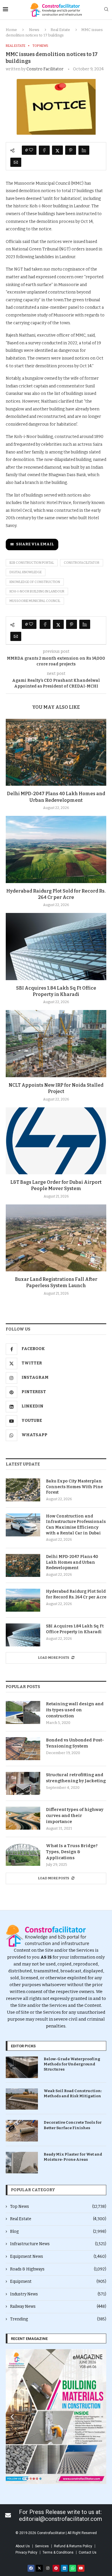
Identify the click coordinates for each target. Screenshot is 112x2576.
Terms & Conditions (58, 2552)
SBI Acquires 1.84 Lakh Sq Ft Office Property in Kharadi (75, 1629)
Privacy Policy (26, 2552)
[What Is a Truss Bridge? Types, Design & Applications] (23, 1854)
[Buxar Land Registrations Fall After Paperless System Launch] (56, 1238)
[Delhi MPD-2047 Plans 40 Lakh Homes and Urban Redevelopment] (56, 752)
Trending (58, 2319)
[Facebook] (31, 2568)
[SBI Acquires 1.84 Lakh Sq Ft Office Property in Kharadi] (56, 946)
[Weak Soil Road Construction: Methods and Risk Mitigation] (22, 2099)
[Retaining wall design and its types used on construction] (23, 1712)
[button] (12, 2416)
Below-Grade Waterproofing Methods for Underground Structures (72, 2064)
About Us (23, 2546)
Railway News (58, 2306)
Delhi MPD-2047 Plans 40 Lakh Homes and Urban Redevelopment (72, 1562)
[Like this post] (31, 150)
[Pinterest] (56, 2568)
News (34, 30)
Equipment (58, 2281)
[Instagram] (48, 2568)
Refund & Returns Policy (73, 2546)
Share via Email (35, 544)
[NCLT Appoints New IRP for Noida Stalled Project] (56, 1043)
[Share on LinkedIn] (84, 150)
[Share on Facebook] (44, 150)
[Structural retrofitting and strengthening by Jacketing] (23, 1783)
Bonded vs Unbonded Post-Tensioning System (75, 1743)
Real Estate (60, 30)
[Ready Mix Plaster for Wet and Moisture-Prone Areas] (22, 2163)
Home (11, 30)
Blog (58, 2232)
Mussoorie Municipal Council (35, 601)
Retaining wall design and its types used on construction (75, 1710)
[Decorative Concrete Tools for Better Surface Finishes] (22, 2131)
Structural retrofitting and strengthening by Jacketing (76, 1778)
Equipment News (58, 2257)
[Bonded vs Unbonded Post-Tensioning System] (23, 1749)
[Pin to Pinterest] (71, 150)
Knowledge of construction (35, 582)
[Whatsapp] (73, 2568)
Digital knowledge (26, 572)
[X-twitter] (39, 2568)
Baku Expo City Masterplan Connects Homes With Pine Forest (74, 1487)
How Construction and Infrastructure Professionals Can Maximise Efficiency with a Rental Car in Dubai (76, 1525)
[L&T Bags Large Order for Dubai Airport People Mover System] (56, 1141)
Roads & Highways (58, 2269)
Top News (58, 2207)
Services (42, 2546)
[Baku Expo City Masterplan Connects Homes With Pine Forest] (23, 1490)
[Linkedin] (64, 2568)
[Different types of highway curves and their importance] (23, 1818)
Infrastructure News (58, 2244)
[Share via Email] (16, 162)
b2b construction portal (32, 563)
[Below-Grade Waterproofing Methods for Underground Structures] (22, 2067)
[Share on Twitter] (57, 150)
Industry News (58, 2294)
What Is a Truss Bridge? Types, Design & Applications (72, 1852)
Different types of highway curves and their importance (75, 1816)
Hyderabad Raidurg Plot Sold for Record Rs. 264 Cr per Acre (76, 1594)
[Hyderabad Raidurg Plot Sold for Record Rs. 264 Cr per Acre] (56, 849)
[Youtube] (81, 2568)
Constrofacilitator (82, 563)
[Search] (106, 10)
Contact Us (88, 2552)
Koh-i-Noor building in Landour (37, 591)
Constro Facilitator (45, 69)
